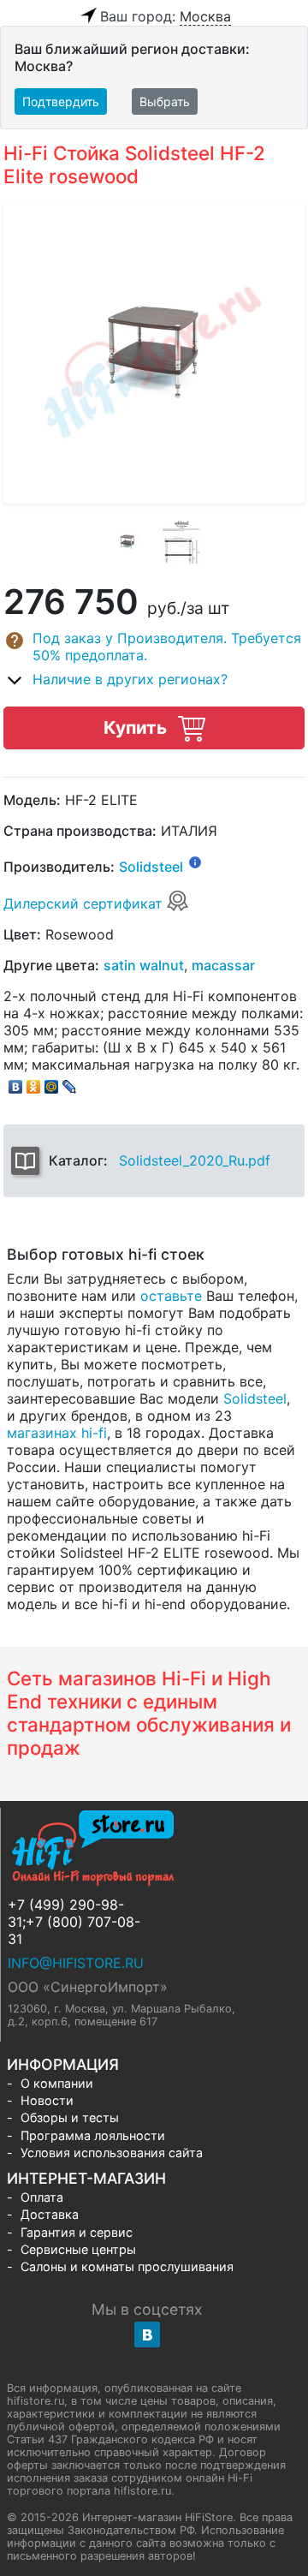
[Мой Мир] (52, 1082)
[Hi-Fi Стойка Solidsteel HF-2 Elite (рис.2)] (181, 542)
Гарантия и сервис (77, 2232)
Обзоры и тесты (70, 2117)
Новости (47, 2100)
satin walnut (144, 965)
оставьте (171, 1296)
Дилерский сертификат (85, 903)
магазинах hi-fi (57, 1433)
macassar (223, 965)
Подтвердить (61, 101)
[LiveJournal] (70, 1082)
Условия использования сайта (112, 2153)
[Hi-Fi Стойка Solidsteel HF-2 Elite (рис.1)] (127, 542)
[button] (154, 647)
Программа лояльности (93, 2135)
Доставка (50, 2214)
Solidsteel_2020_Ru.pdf (195, 1160)
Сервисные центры (78, 2249)
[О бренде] (195, 862)
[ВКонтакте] (16, 1082)
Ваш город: (166, 16)
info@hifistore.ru (76, 1963)
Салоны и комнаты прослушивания (127, 2266)
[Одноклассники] (34, 1082)
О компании (57, 2083)
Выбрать (165, 101)
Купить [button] (137, 727)
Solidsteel (151, 868)
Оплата (42, 2197)
